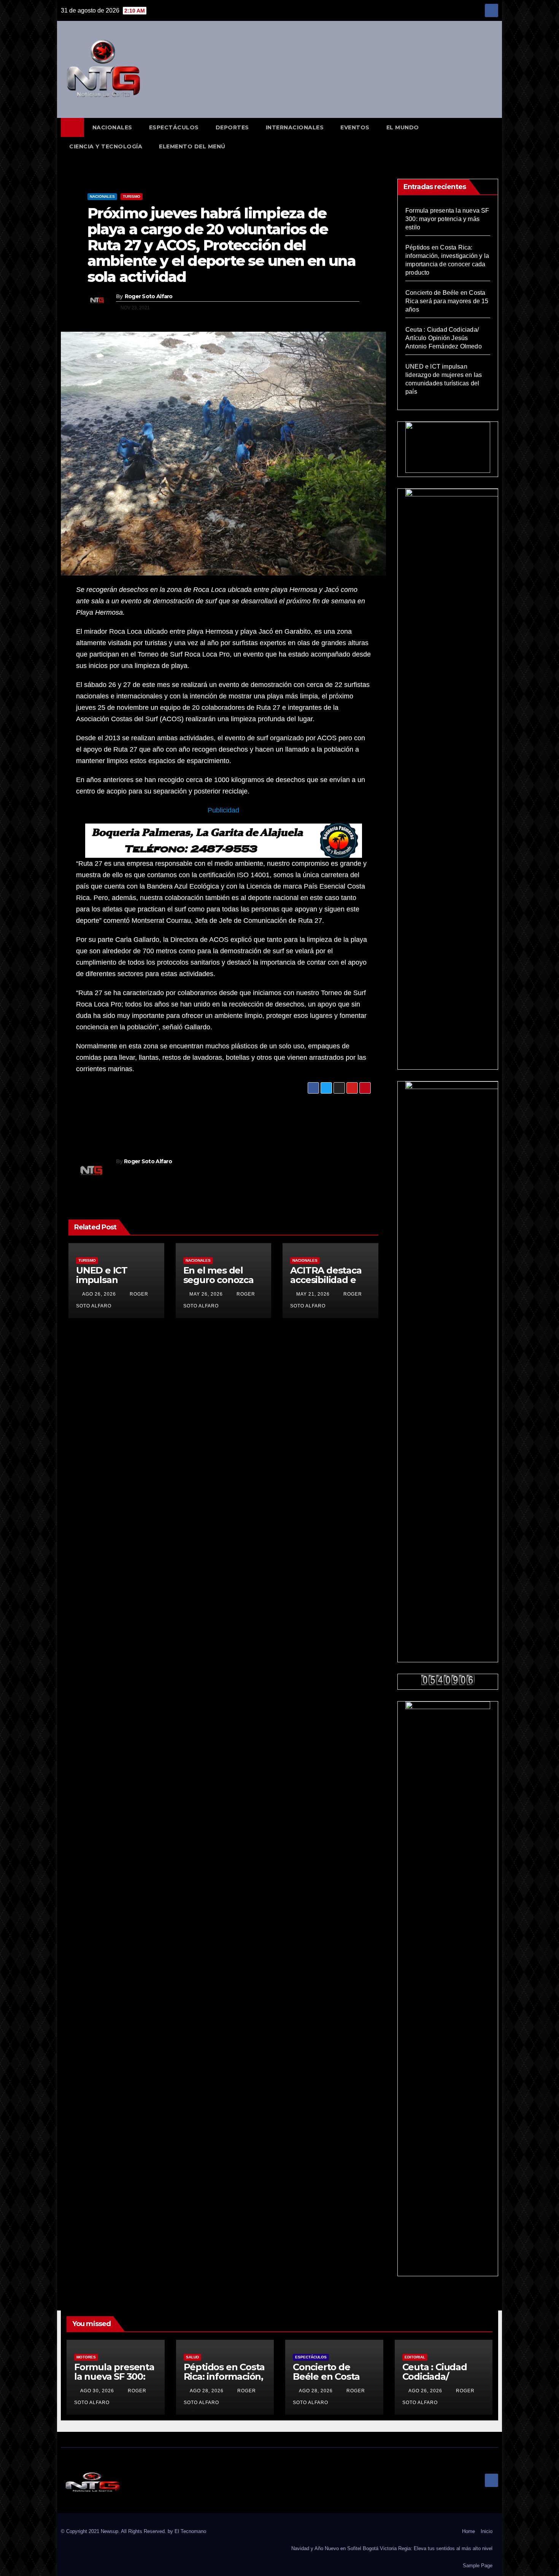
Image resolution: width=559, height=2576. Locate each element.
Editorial (415, 2357)
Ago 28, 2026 (207, 2391)
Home (468, 2531)
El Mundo (403, 127)
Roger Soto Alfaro (149, 296)
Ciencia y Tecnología (106, 146)
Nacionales (112, 127)
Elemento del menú (192, 146)
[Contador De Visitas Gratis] (448, 1680)
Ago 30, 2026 (97, 2391)
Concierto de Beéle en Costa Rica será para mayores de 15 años (447, 301)
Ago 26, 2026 (99, 1294)
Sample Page (478, 2566)
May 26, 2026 (206, 1294)
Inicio (487, 2531)
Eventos (355, 127)
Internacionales (295, 127)
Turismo (132, 196)
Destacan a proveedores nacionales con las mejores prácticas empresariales (140, 1117)
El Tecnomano (190, 2531)
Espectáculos (174, 127)
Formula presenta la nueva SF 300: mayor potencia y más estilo (447, 219)
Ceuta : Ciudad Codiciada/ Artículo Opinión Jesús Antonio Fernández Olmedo (444, 338)
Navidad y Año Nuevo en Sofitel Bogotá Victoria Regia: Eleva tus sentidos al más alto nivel (392, 2548)
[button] (496, 137)
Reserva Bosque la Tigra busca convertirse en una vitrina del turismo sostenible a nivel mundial (286, 1117)
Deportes (232, 127)
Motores (86, 2357)
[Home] (72, 127)
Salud (192, 2357)
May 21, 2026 (313, 1294)
